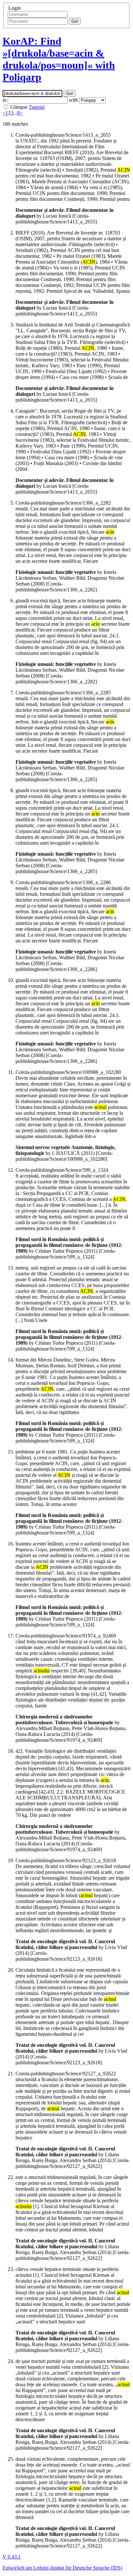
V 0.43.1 (12, 2557)
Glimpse (19, 107)
